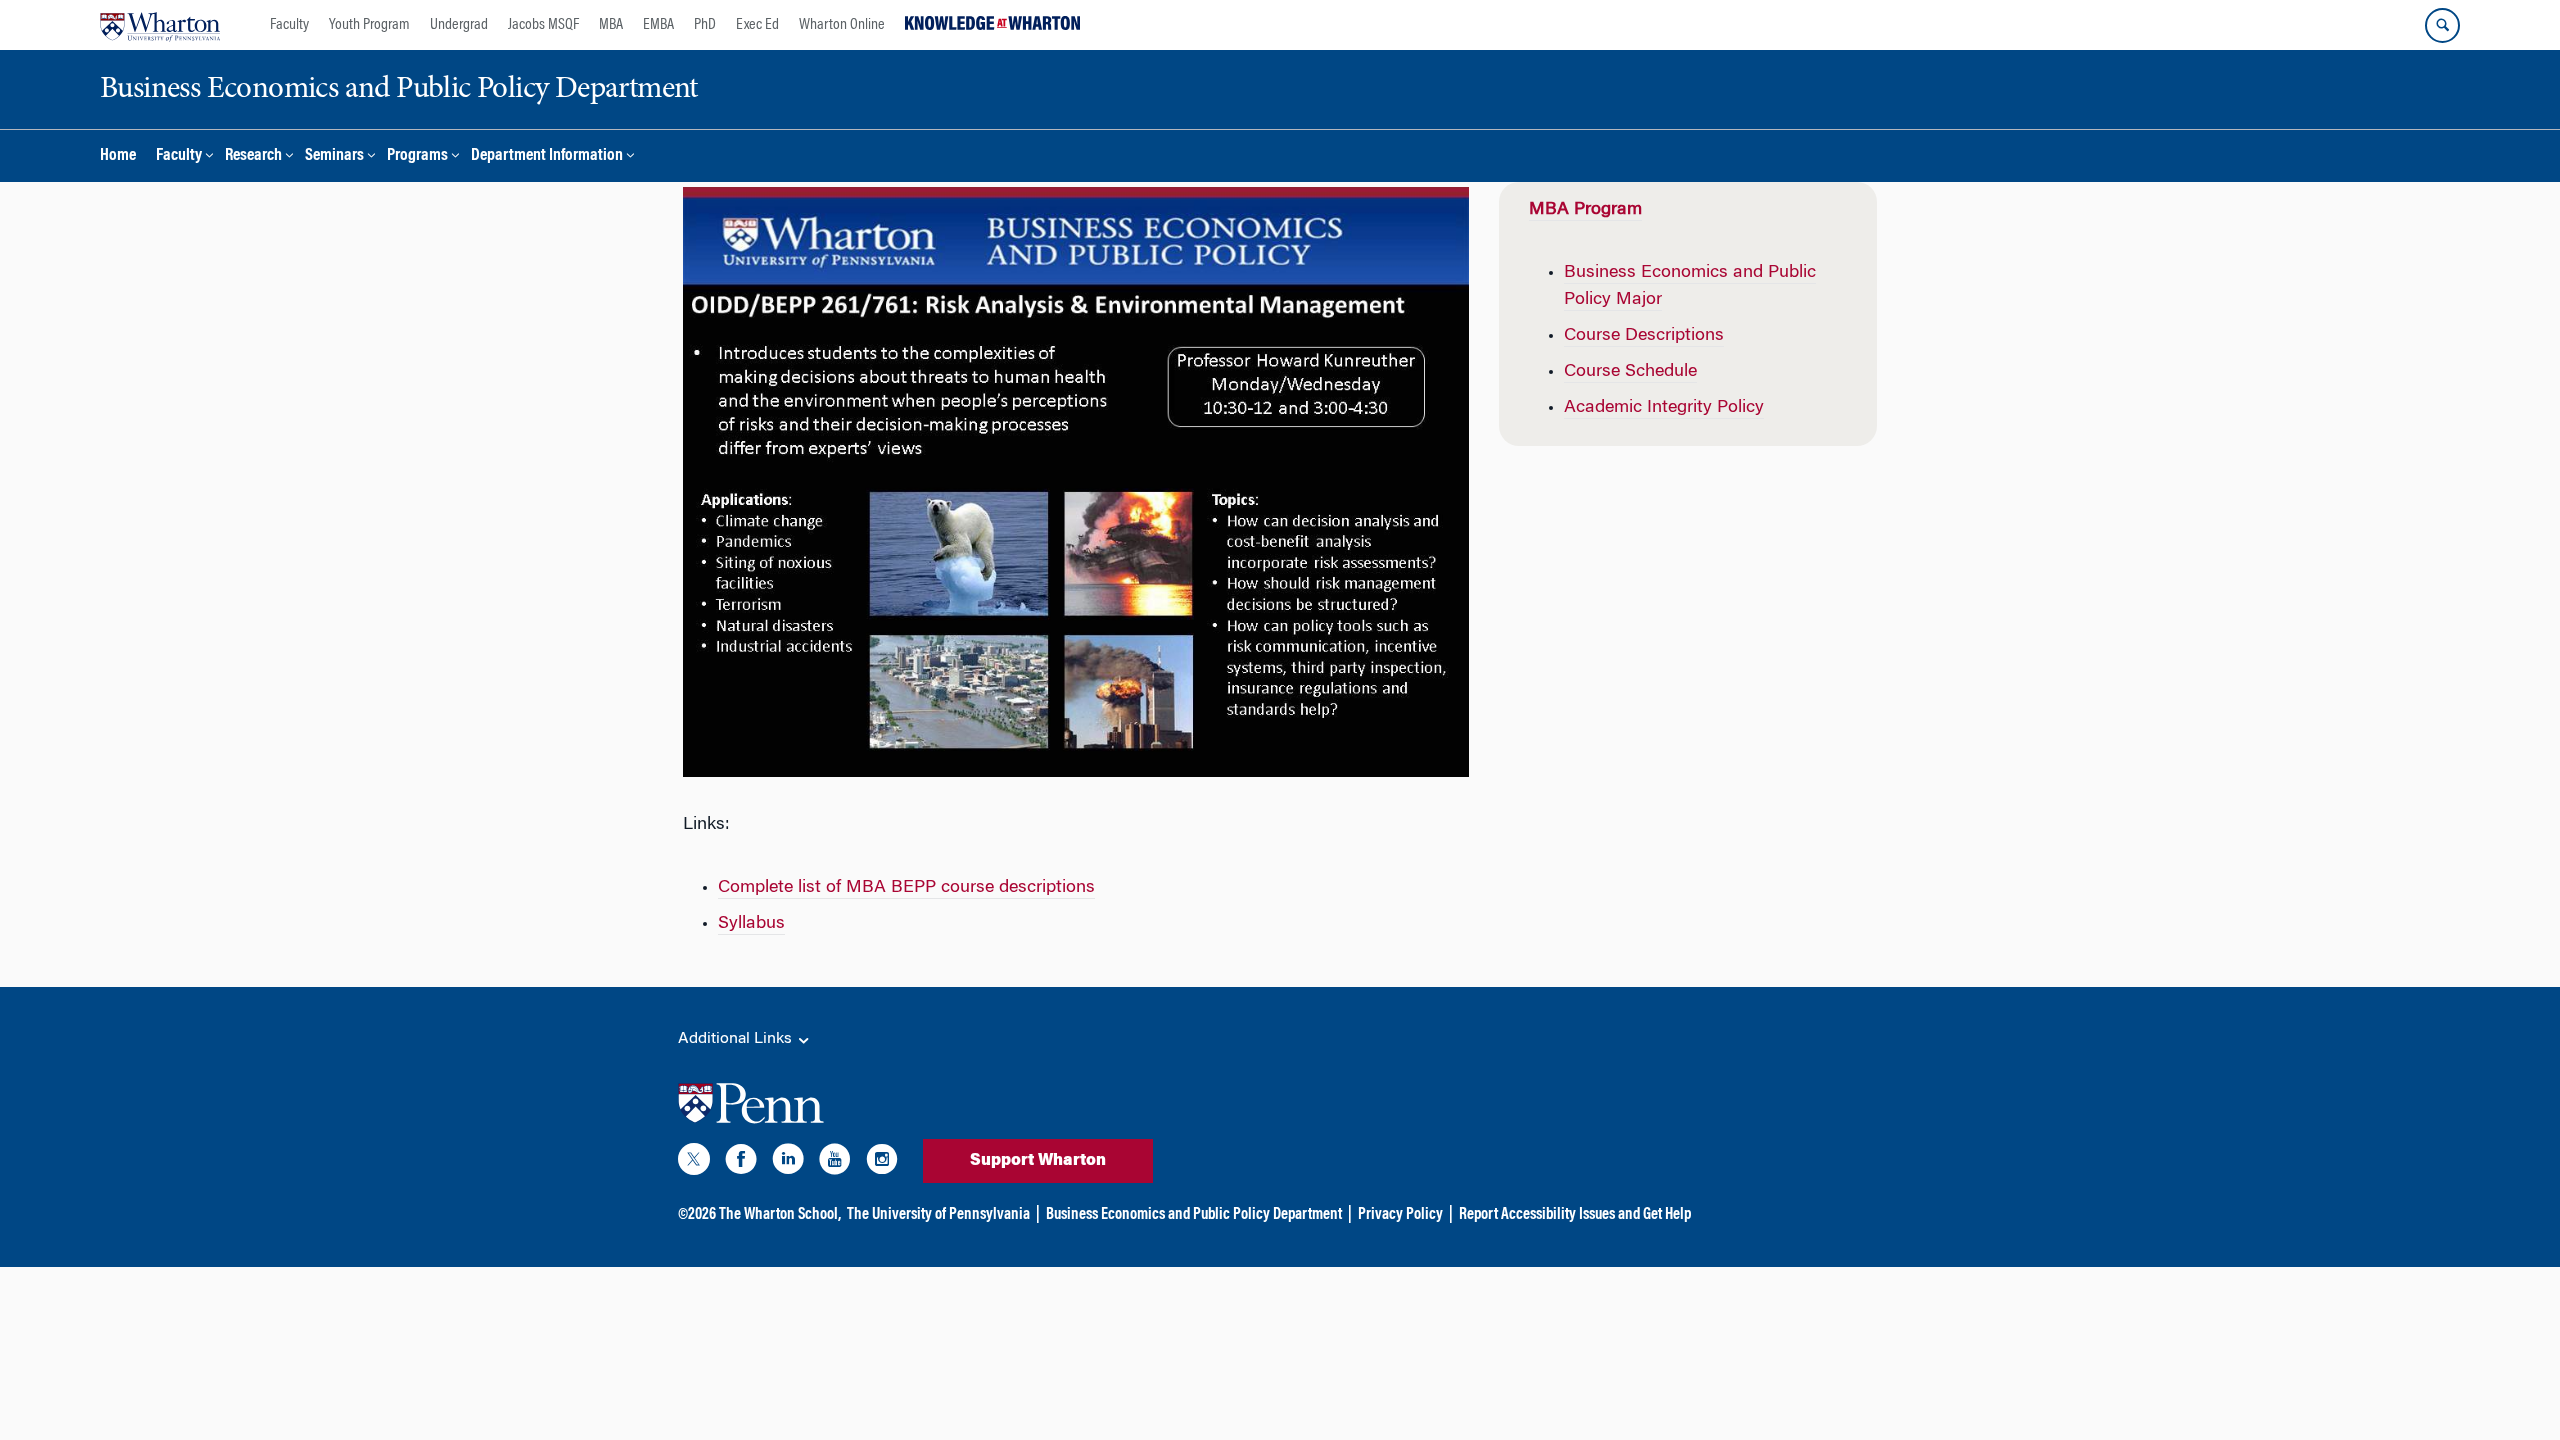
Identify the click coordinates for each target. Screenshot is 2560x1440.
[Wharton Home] (160, 25)
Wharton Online (842, 25)
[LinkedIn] (788, 1163)
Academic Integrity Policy (1664, 408)
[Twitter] (694, 1163)
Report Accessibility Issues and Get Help (1575, 1215)
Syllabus (751, 924)
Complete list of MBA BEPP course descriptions (906, 888)
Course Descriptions (1644, 336)
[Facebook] (741, 1163)
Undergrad (459, 25)
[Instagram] (882, 1163)
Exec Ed (757, 25)
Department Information (547, 156)
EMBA (658, 25)
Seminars (334, 156)
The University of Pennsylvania (938, 1215)
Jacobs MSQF (543, 25)
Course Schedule (1630, 372)
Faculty (289, 25)
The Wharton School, (780, 1215)
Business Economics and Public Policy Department (1194, 1215)
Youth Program (369, 25)
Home (118, 156)
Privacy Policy (1400, 1215)
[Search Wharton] (2442, 25)
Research (253, 156)
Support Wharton (1038, 1161)
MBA (611, 25)
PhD (705, 25)
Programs (417, 156)
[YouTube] (835, 1163)
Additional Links (737, 1039)
